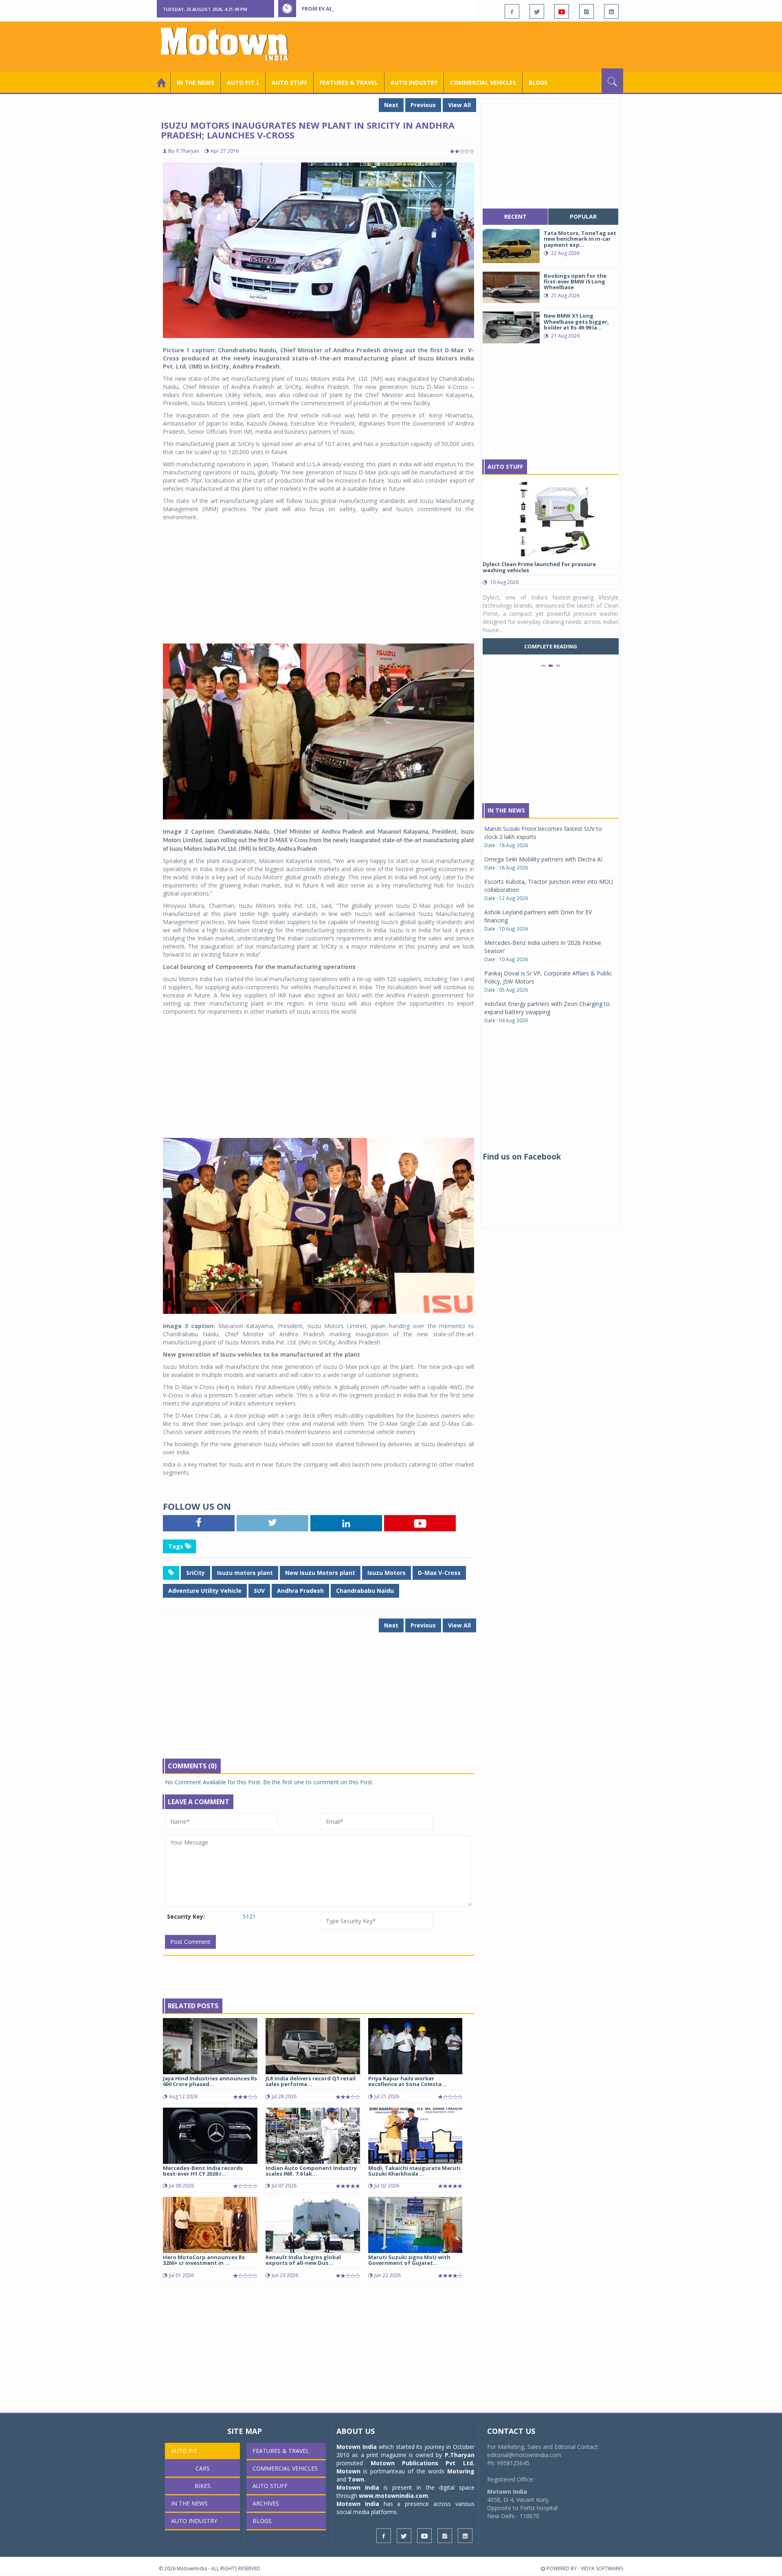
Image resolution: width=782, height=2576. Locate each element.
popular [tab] (583, 216)
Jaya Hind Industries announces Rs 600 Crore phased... (210, 2081)
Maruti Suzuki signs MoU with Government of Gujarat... (409, 2260)
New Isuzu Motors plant (320, 1573)
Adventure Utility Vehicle (205, 1591)
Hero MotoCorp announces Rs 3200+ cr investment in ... (204, 2260)
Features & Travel (349, 82)
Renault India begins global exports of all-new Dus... (303, 2260)
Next (391, 105)
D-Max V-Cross (439, 1573)
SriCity (195, 1573)
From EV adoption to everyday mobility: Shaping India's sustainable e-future (417, 9)
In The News (506, 810)
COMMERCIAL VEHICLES (483, 82)
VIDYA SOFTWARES (602, 2568)
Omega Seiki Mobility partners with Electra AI (543, 859)
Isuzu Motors (387, 1573)
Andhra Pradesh (300, 1591)
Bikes (203, 2486)
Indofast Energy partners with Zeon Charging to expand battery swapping (547, 1008)
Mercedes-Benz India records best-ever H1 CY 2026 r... (203, 2171)
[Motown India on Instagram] (586, 11)
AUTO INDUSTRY (414, 82)
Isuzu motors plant (245, 1573)
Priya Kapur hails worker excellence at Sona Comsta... (407, 2081)
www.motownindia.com (393, 2496)
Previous (423, 105)
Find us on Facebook (522, 1157)
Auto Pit (184, 2451)
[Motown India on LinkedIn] (611, 11)
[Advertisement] (475, 46)
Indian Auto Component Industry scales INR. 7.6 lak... (311, 2171)
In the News (195, 82)
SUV (259, 1591)
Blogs (538, 82)
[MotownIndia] (230, 44)
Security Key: (186, 1916)
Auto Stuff (289, 82)
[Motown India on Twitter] (537, 11)
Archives (266, 2503)
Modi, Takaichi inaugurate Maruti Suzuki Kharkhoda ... (414, 2171)
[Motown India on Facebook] (512, 11)
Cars (203, 2468)
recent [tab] (515, 216)
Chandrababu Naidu (365, 1591)
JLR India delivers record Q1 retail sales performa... (311, 2081)
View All (459, 105)
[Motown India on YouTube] (562, 11)
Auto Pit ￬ (243, 82)
